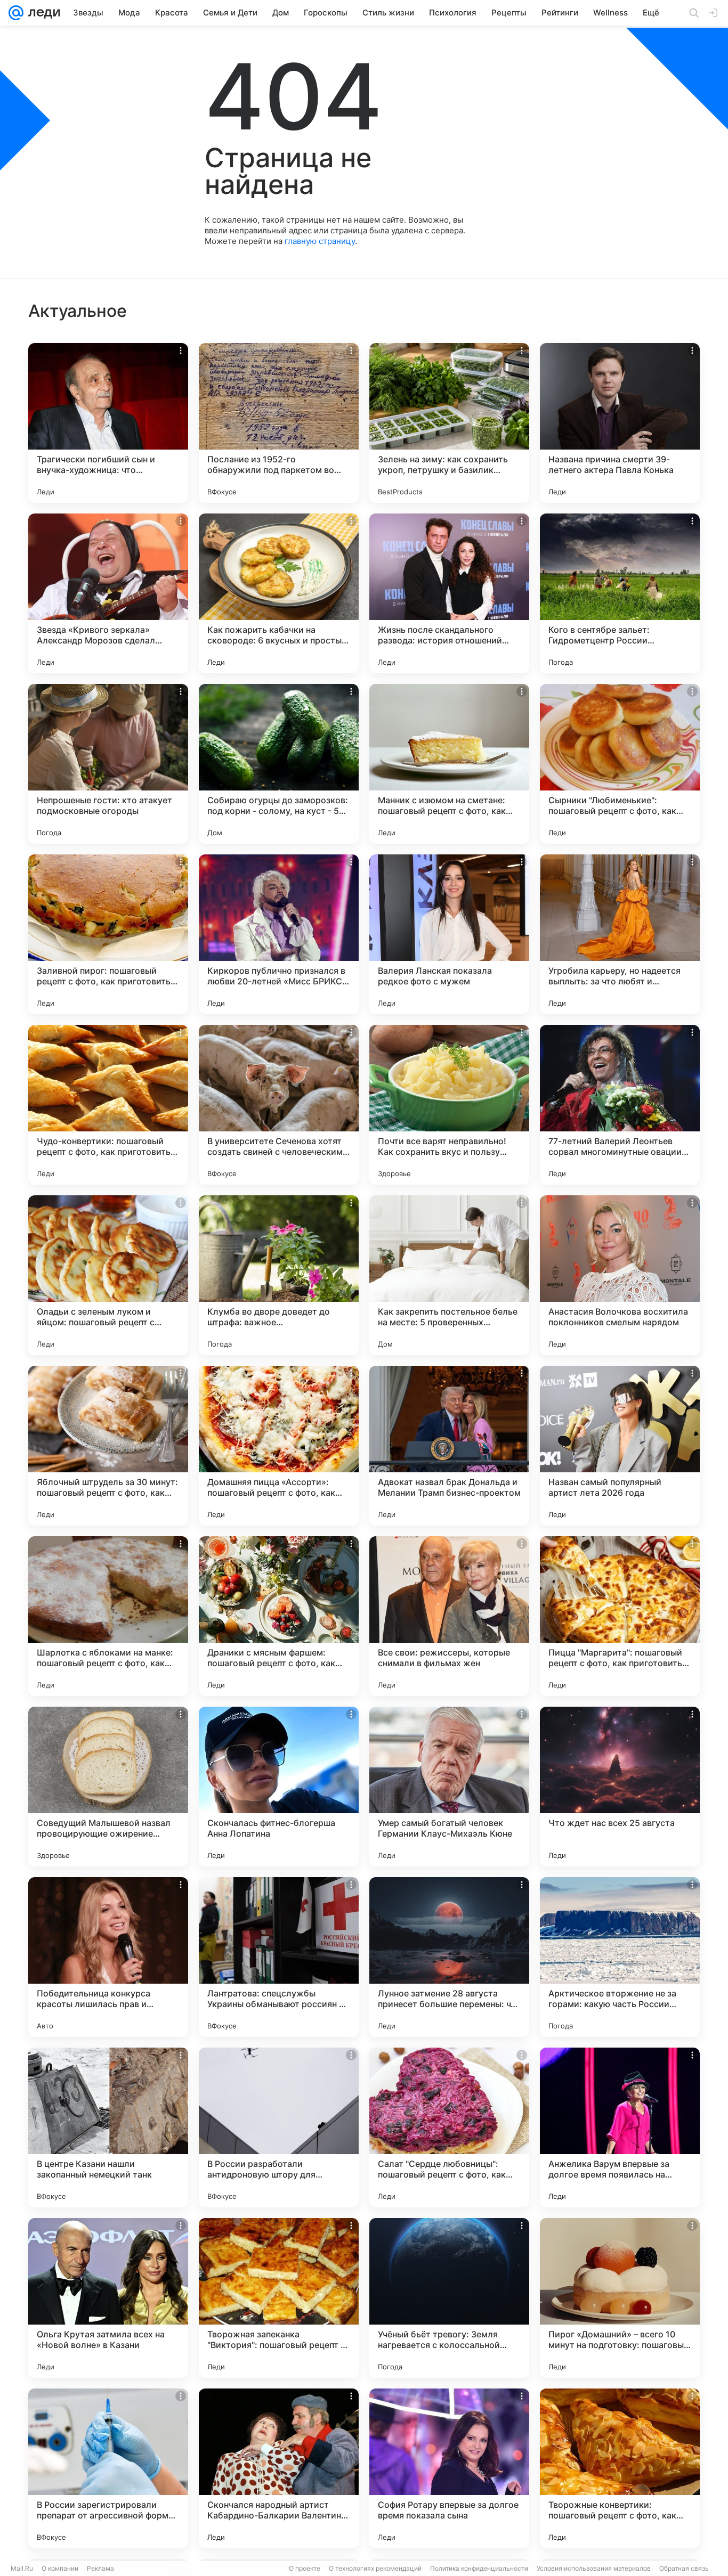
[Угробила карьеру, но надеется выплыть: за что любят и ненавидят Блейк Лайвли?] (620, 934)
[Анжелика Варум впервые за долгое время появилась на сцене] (620, 2127)
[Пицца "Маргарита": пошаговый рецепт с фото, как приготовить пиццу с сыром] (620, 1616)
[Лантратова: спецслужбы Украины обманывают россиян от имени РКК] (279, 1957)
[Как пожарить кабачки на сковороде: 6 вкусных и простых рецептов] (279, 593)
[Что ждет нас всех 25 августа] (620, 1787)
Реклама (100, 2568)
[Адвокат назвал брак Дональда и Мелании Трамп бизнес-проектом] (449, 1446)
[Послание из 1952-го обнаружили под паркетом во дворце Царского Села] (279, 423)
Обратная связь (684, 2568)
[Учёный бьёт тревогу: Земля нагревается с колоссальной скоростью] (449, 2298)
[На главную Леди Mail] (42, 13)
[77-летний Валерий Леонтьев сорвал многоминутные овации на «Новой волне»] (620, 1105)
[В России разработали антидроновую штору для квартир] (279, 2127)
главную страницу (320, 241)
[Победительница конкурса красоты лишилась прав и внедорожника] (108, 1957)
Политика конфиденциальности (479, 2568)
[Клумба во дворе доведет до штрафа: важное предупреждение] (279, 1275)
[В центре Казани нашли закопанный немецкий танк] (108, 2127)
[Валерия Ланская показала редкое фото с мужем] (449, 934)
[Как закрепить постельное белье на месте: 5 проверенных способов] (449, 1275)
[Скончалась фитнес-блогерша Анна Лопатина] (279, 1787)
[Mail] (16, 13)
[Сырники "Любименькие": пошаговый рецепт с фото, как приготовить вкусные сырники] (620, 764)
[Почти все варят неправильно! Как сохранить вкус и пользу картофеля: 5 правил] (449, 1105)
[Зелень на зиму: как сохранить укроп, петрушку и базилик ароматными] (449, 423)
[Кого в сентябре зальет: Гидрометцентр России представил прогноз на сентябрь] (620, 593)
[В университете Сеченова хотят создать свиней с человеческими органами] (279, 1105)
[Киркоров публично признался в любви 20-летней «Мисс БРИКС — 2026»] (279, 934)
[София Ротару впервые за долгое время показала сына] (449, 2468)
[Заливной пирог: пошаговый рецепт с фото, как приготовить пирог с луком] (108, 934)
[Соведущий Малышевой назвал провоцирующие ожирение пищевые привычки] (108, 1787)
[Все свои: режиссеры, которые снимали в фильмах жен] (449, 1616)
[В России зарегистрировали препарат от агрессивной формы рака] (108, 2468)
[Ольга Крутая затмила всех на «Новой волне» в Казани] (108, 2298)
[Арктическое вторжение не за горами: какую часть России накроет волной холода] (620, 1957)
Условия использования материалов (594, 2568)
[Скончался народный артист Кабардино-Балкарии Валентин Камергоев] (279, 2468)
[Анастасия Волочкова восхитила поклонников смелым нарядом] (620, 1275)
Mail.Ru (22, 2568)
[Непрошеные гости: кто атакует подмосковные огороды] (108, 764)
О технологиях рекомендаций (375, 2568)
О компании (60, 2568)
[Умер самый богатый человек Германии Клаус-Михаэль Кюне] (449, 1787)
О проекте (305, 2568)
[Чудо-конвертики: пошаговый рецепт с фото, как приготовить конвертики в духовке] (108, 1105)
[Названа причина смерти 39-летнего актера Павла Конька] (620, 423)
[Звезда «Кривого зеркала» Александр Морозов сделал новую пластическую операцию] (108, 593)
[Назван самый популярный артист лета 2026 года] (620, 1446)
